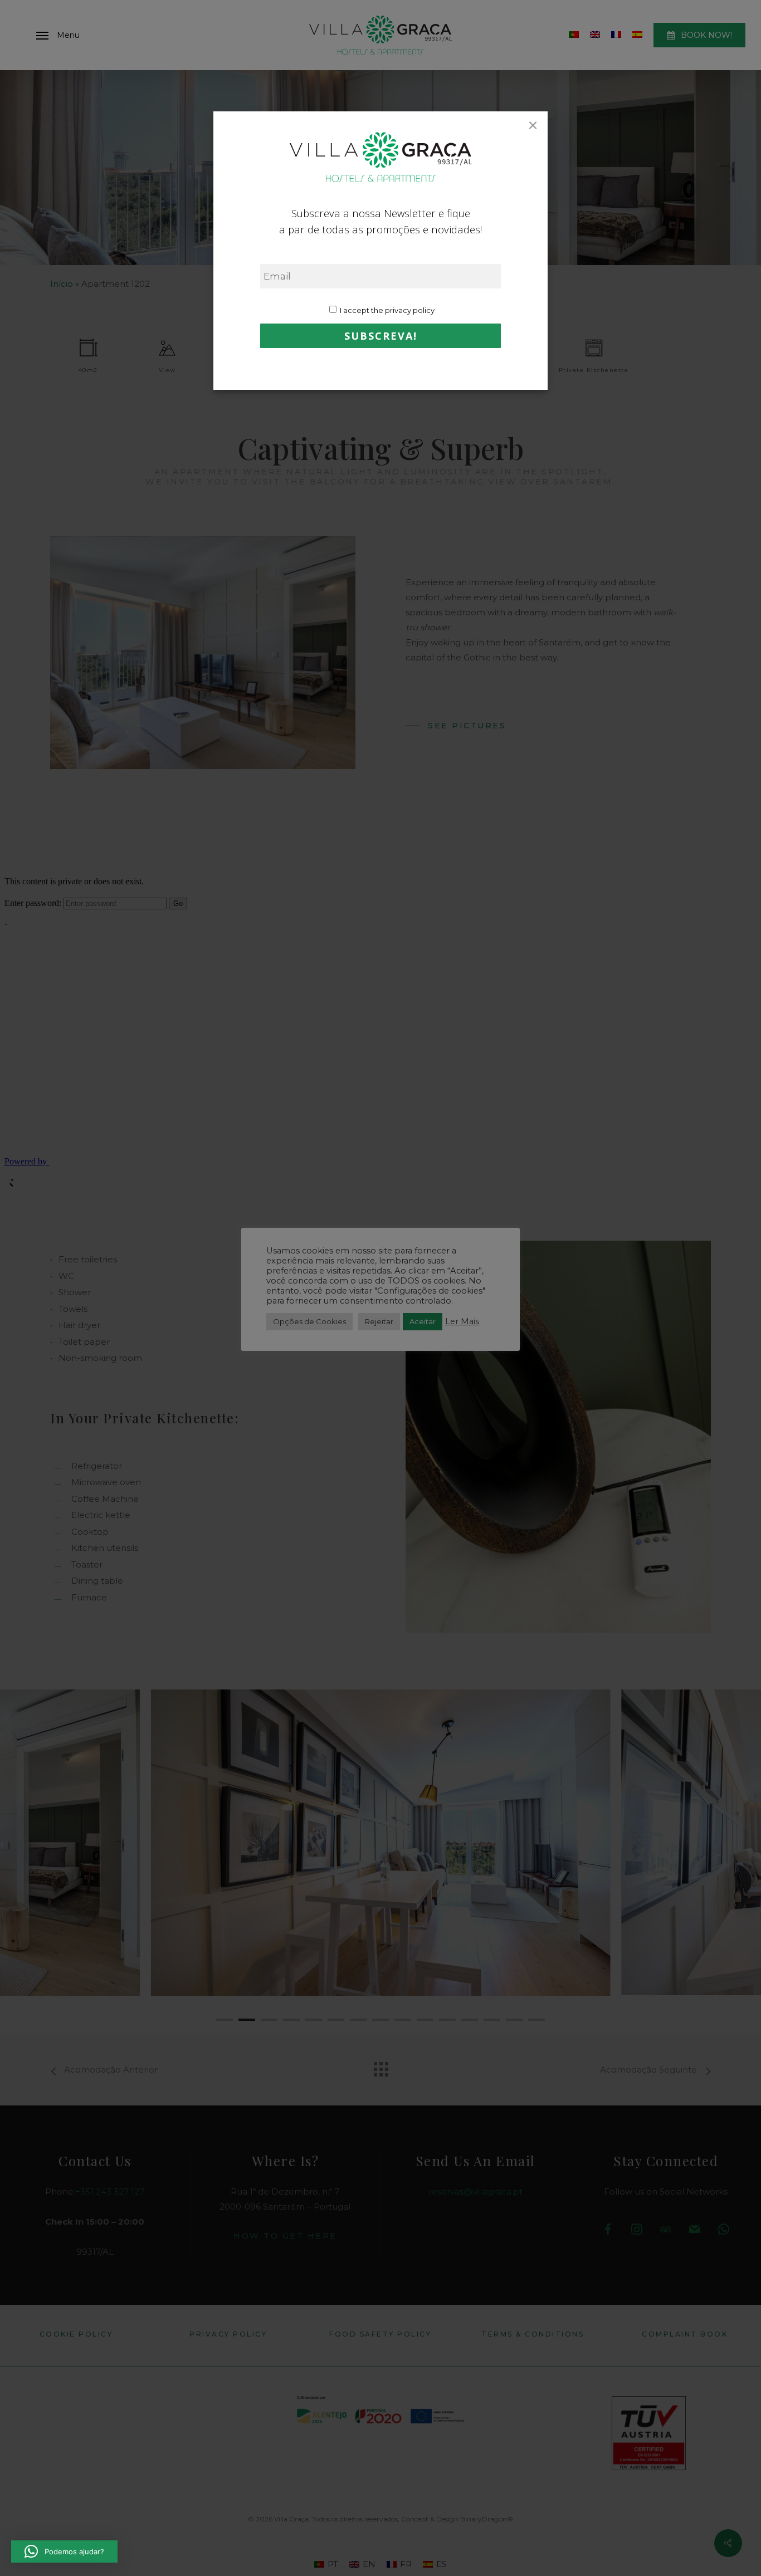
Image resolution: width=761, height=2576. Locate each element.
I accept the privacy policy (386, 310)
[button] (64, 2551)
